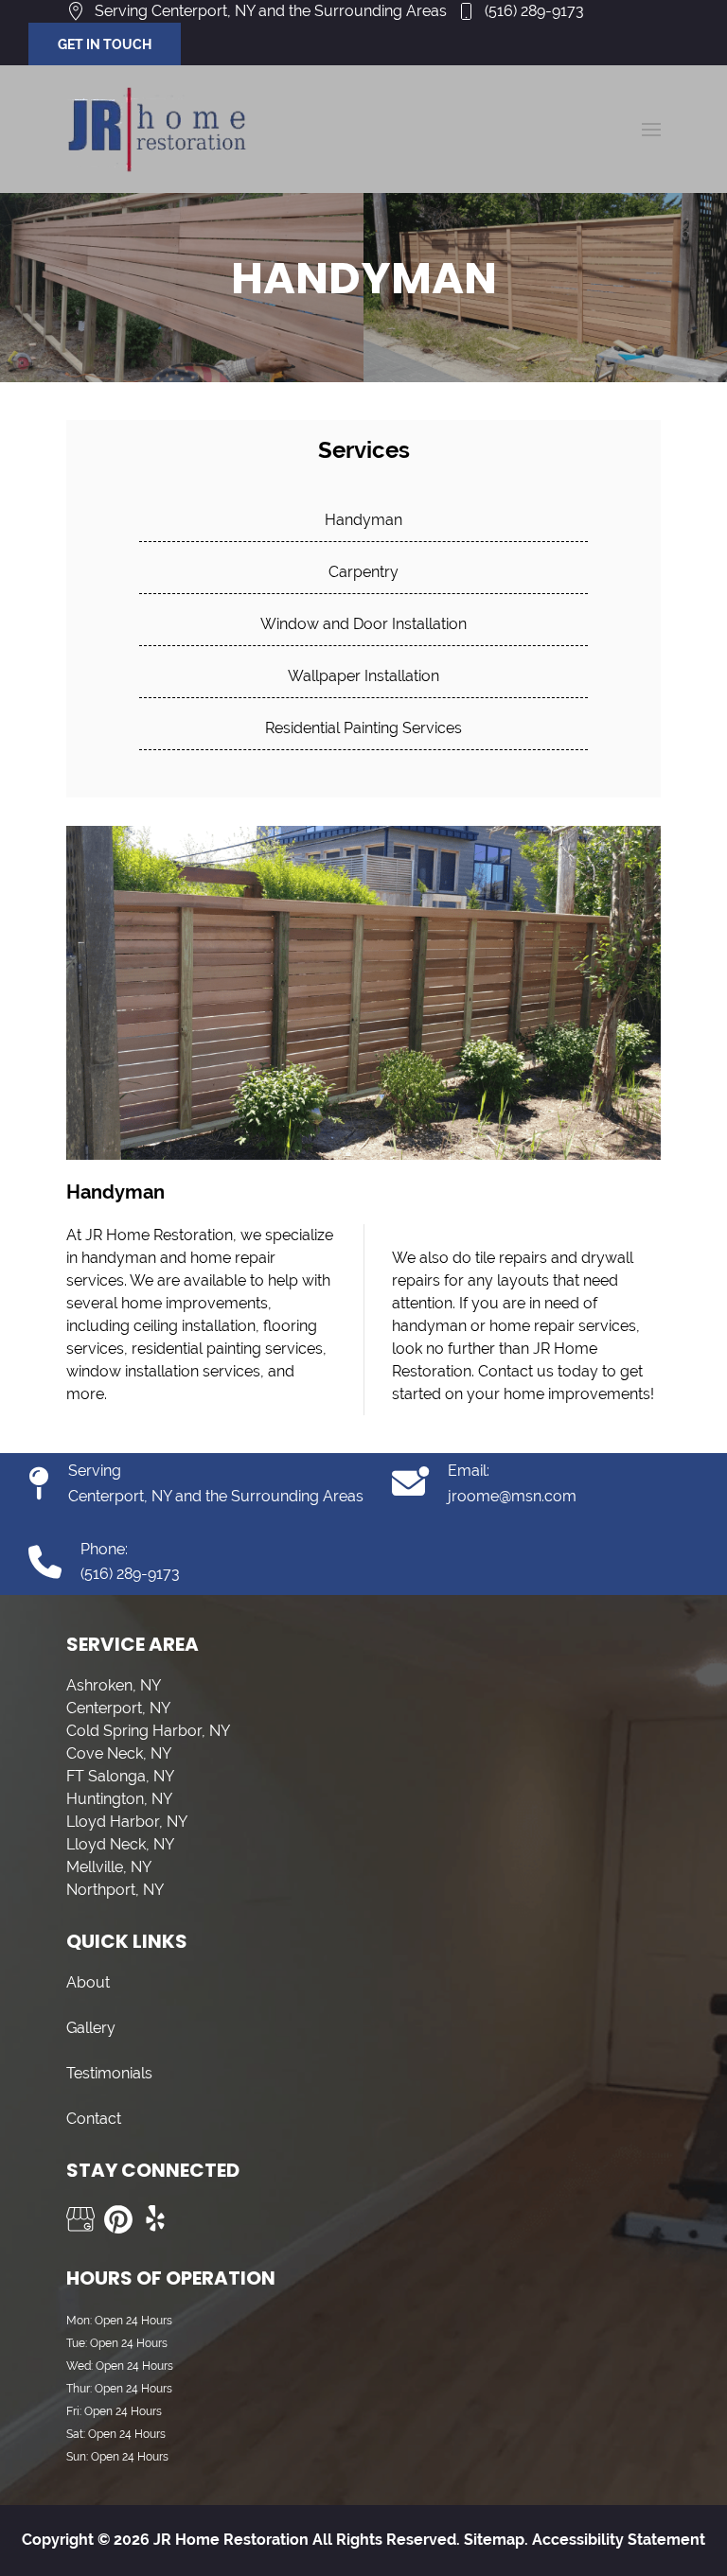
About (88, 1982)
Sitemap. (494, 2540)
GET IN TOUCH (105, 44)
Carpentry (363, 572)
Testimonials (109, 2073)
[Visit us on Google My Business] (80, 2219)
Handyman (363, 520)
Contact (94, 2119)
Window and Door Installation (363, 624)
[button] (651, 130)
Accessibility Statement (619, 2540)
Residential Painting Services (363, 728)
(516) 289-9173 (534, 11)
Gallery (91, 2028)
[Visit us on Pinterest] (118, 2219)
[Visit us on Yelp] (156, 2219)
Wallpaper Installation (363, 676)
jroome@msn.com (512, 1496)
